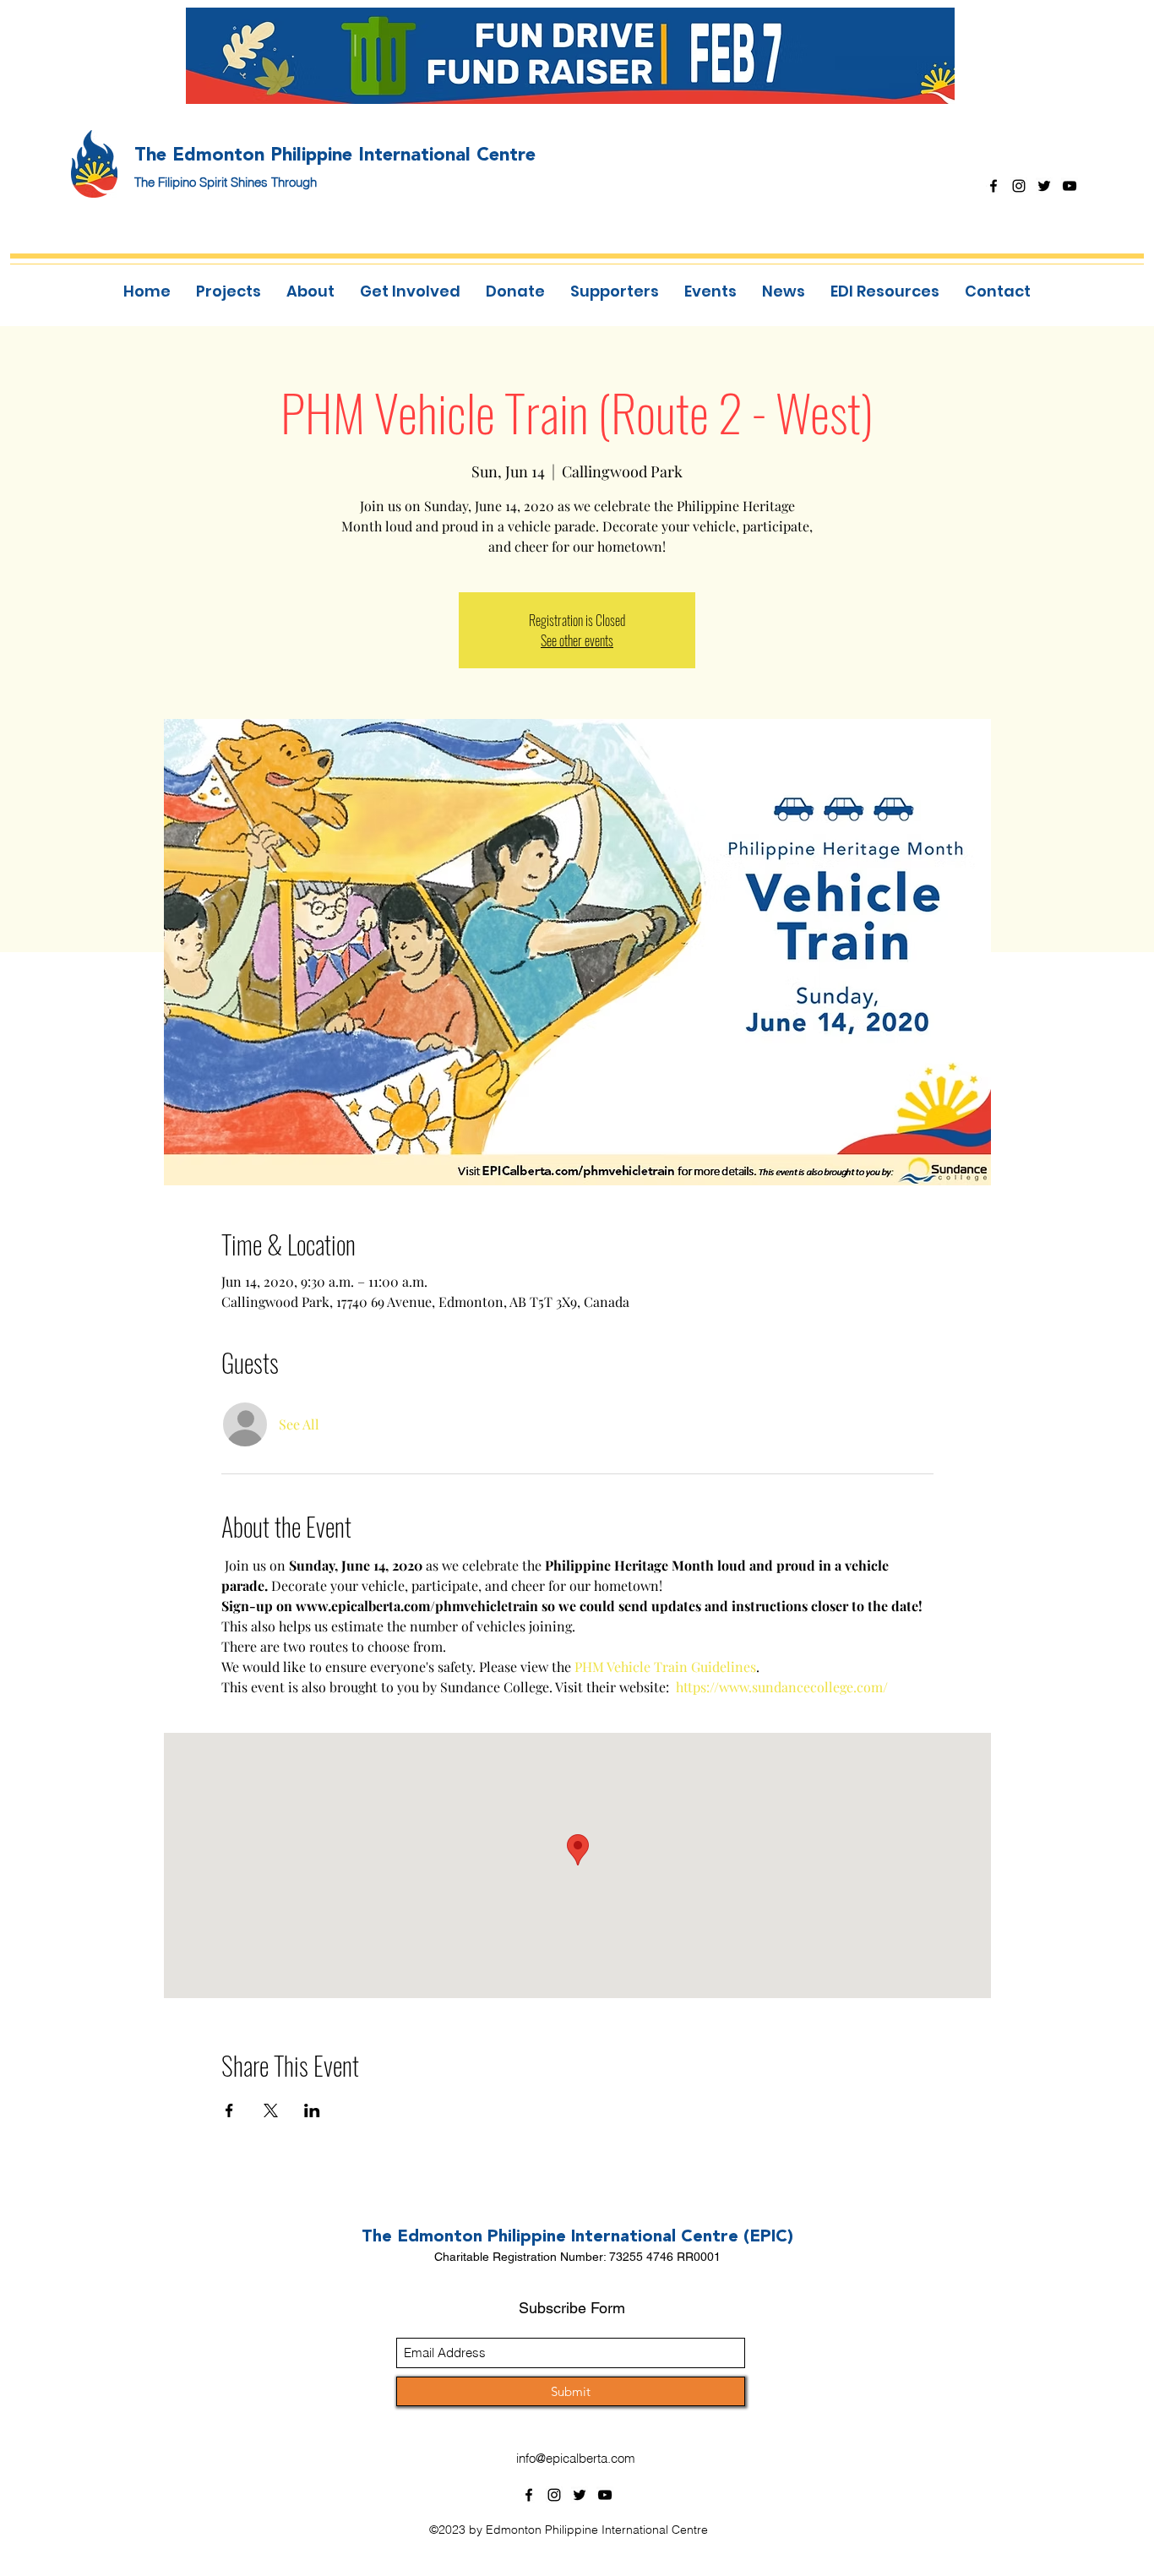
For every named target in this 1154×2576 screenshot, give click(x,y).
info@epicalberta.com (576, 2458)
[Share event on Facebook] (229, 2110)
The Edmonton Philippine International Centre (335, 154)
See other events (577, 640)
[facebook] (993, 186)
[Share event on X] (271, 2110)
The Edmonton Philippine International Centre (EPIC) (577, 2236)
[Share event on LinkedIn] (312, 2110)
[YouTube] (1070, 186)
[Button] (581, 55)
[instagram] (1019, 186)
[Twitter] (1044, 186)
